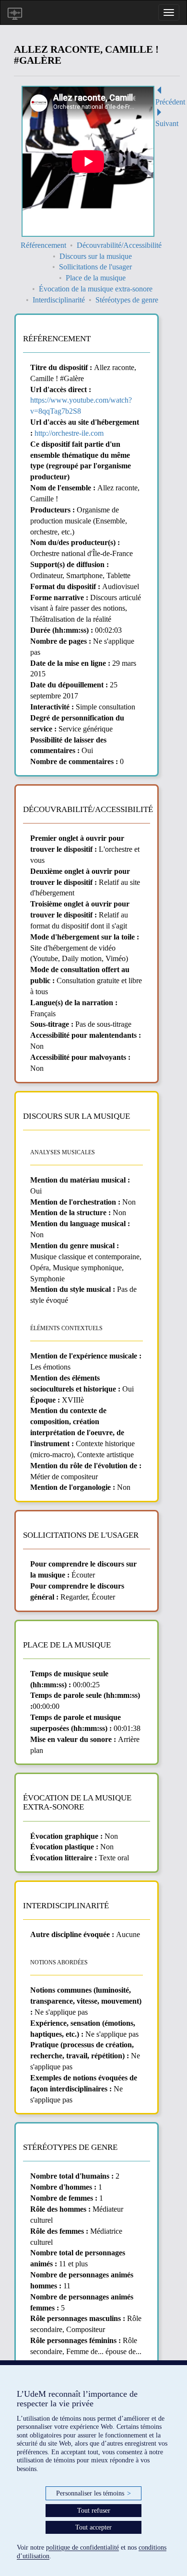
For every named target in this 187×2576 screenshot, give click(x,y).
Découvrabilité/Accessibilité (119, 245)
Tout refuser (94, 2511)
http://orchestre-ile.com (69, 433)
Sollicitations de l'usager (95, 267)
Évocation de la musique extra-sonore (96, 289)
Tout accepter (93, 2527)
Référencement (43, 245)
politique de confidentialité (82, 2547)
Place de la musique (96, 278)
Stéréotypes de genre (127, 300)
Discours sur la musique (96, 256)
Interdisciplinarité (59, 300)
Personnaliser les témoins (93, 2493)
